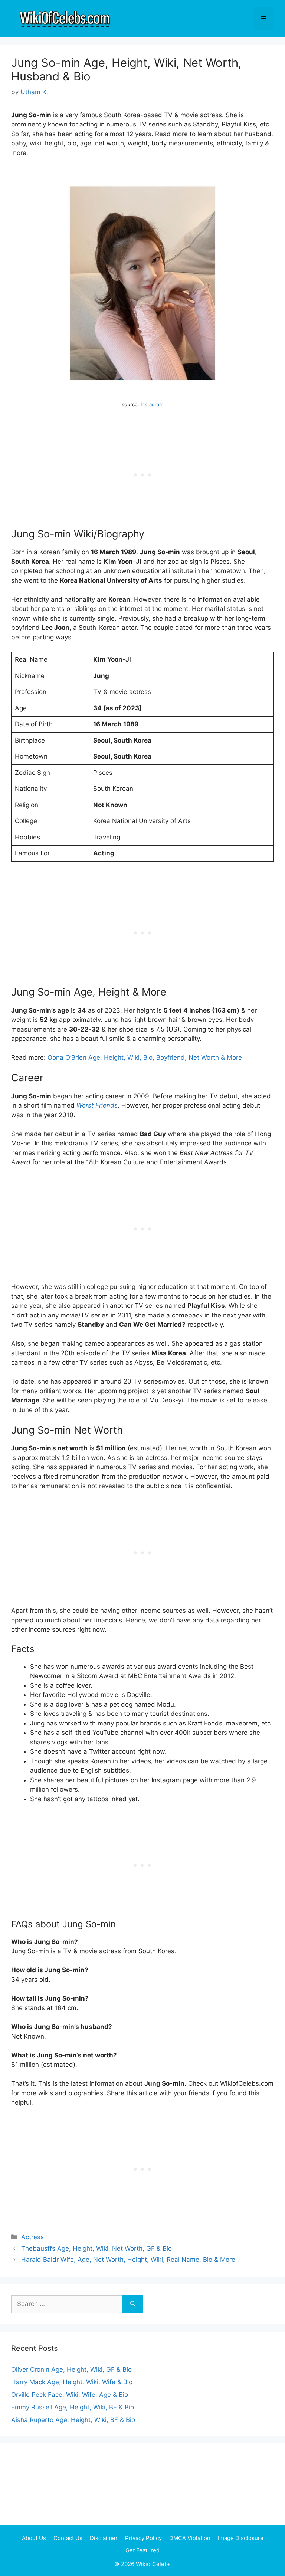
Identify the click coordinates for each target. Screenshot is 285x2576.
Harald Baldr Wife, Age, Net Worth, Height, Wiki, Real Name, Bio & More (128, 2260)
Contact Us (68, 2538)
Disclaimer (104, 2538)
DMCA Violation (190, 2538)
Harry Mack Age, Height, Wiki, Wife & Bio (72, 2382)
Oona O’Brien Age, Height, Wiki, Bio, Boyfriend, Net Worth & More (145, 1057)
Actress (32, 2237)
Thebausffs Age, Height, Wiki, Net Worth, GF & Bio (96, 2248)
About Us (34, 2538)
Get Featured (142, 2550)
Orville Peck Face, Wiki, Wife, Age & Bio (70, 2395)
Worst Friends (97, 1105)
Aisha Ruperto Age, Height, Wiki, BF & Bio (73, 2420)
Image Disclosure (241, 2538)
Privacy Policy (143, 2538)
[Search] (133, 2304)
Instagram (152, 404)
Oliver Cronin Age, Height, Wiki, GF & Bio (71, 2369)
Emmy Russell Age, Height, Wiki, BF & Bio (73, 2407)
